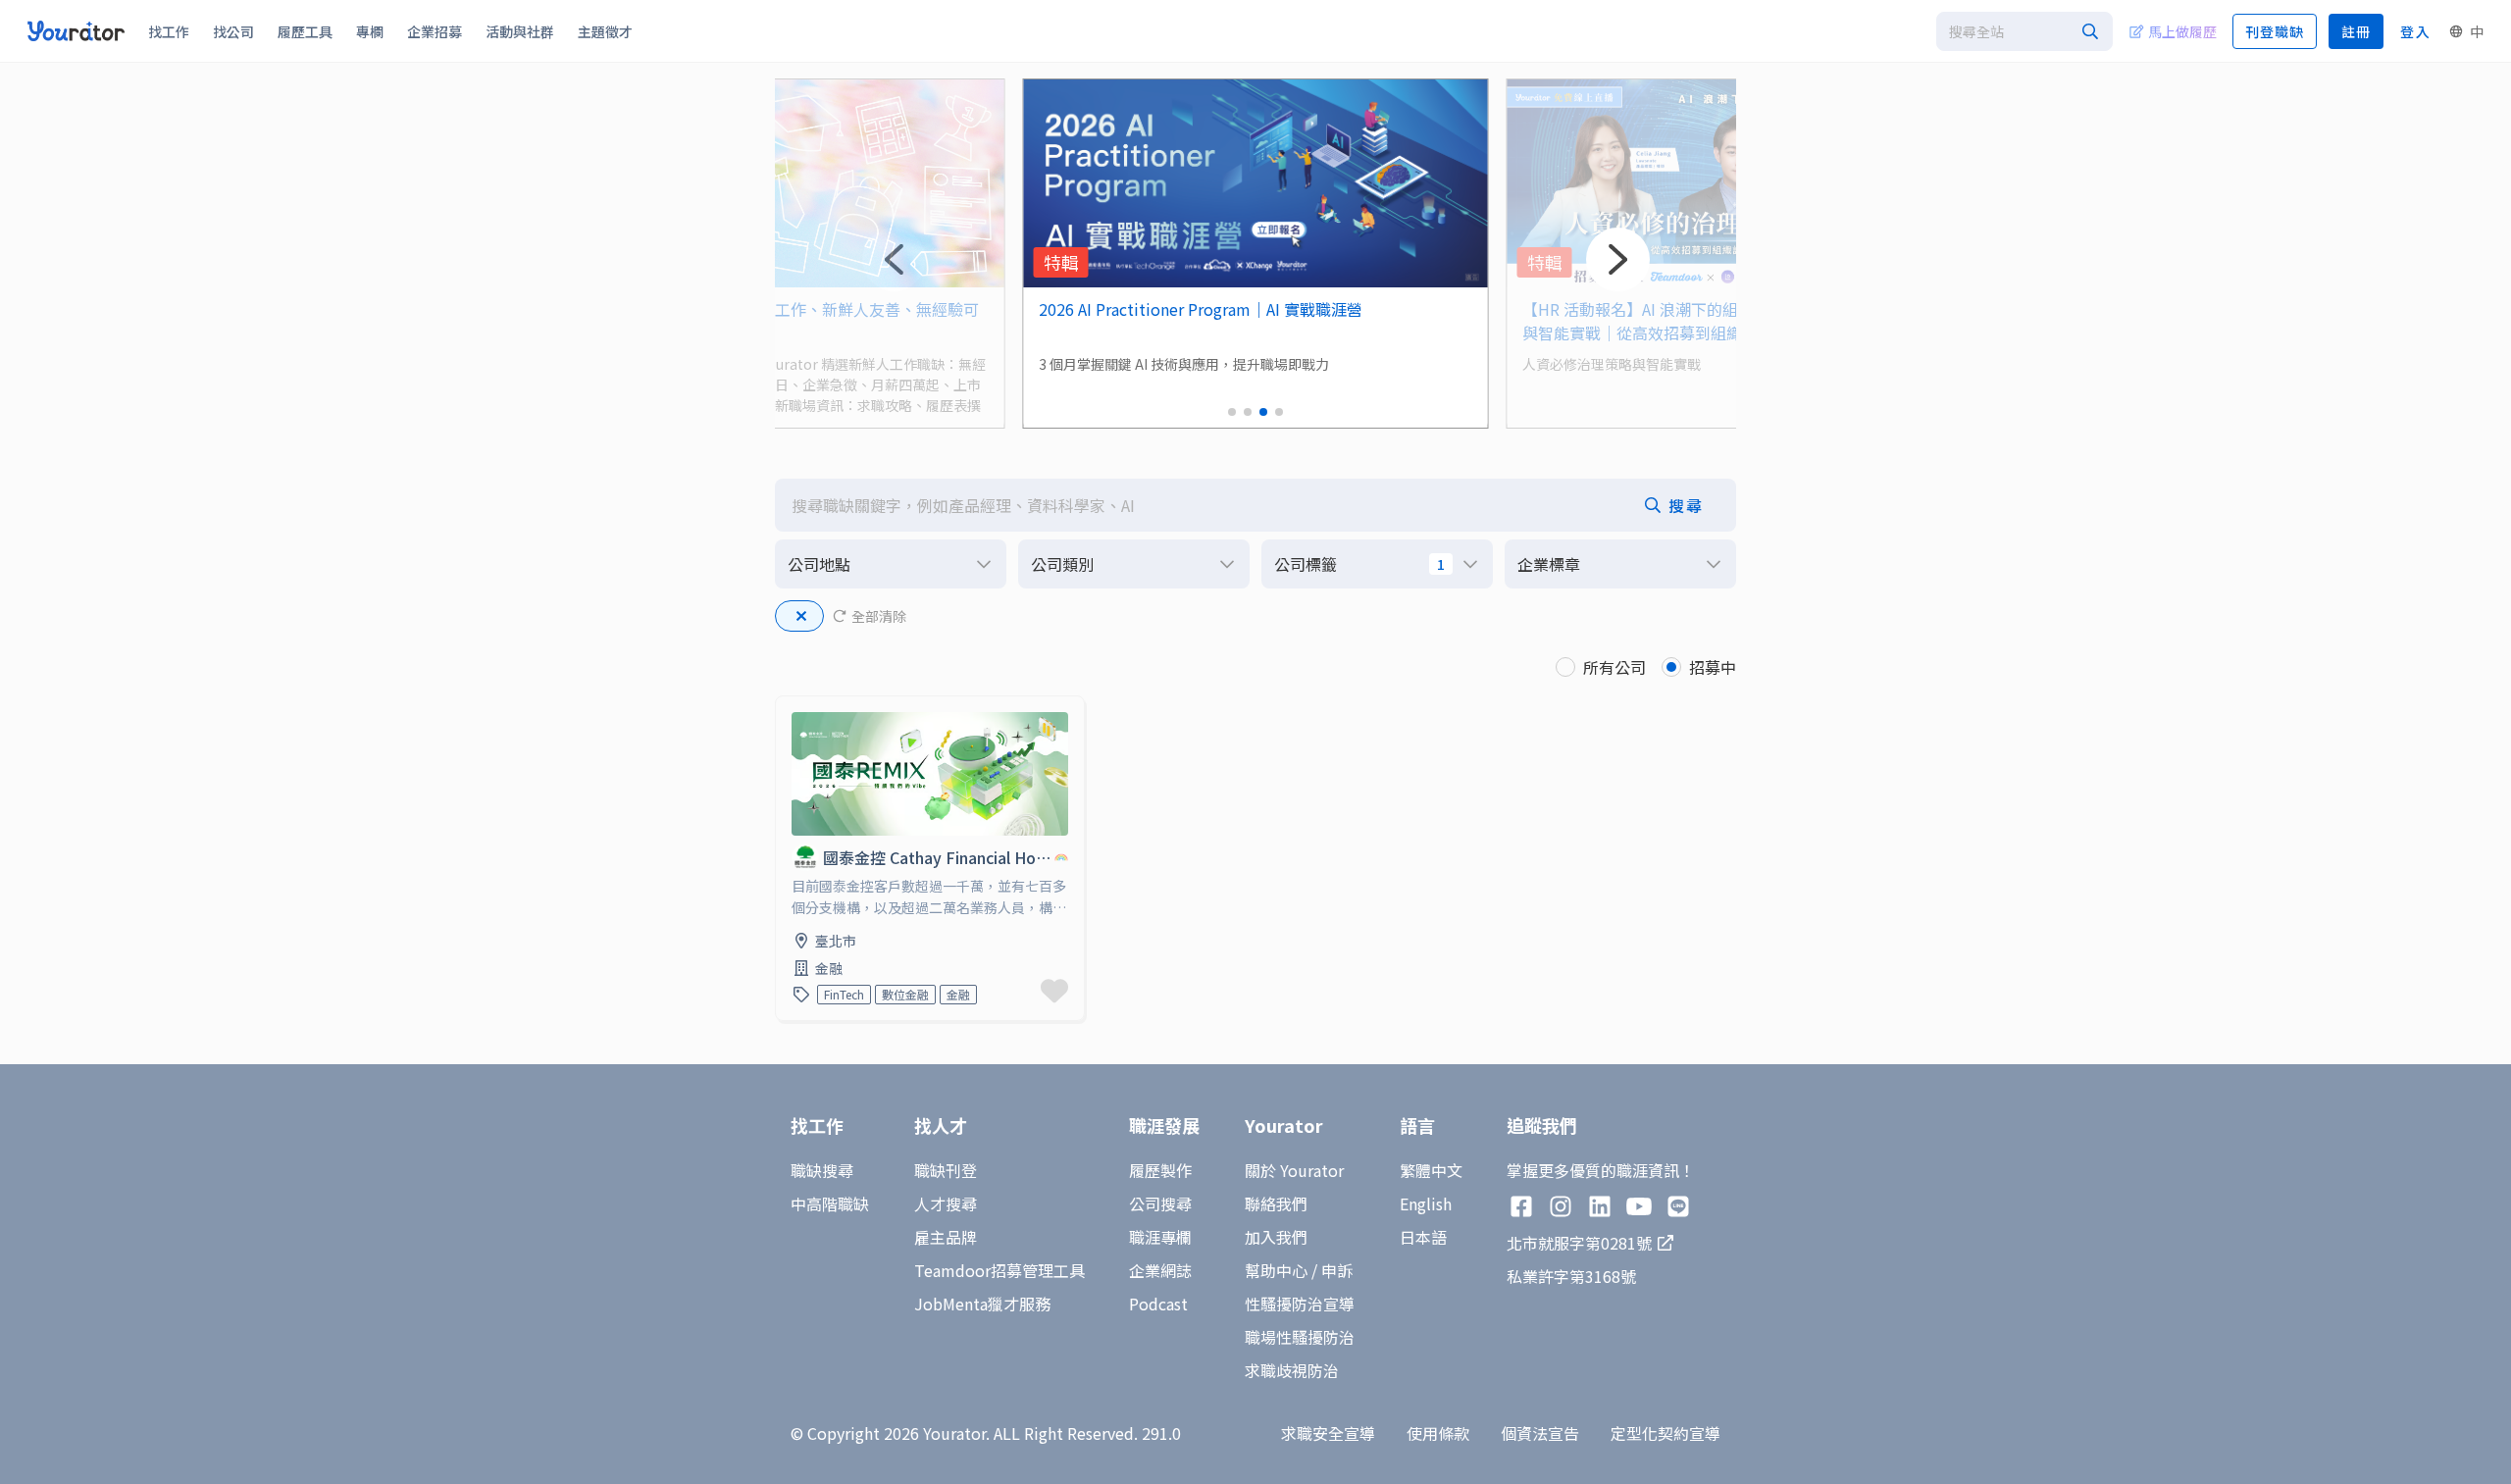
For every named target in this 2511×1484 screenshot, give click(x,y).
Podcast (1158, 1304)
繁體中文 (1431, 1170)
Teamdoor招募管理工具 (999, 1270)
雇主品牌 (946, 1237)
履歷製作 (1160, 1170)
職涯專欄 (1160, 1237)
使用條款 (1438, 1433)
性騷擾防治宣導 (1300, 1304)
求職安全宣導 (1328, 1433)
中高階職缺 (830, 1203)
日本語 (1423, 1237)
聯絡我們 (1276, 1203)
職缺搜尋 (822, 1170)
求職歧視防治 (1292, 1370)
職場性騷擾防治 (1300, 1337)
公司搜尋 (1160, 1203)
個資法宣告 (1540, 1433)
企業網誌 (1160, 1270)
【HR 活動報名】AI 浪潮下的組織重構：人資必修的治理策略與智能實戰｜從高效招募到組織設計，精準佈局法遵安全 (1732, 321)
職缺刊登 (946, 1170)
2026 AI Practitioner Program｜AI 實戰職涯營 (1201, 309)
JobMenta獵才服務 (982, 1304)
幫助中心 (1276, 1270)
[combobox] (2024, 31)
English (1426, 1203)
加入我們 (1276, 1237)
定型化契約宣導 (1665, 1433)
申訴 (1337, 1270)
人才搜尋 (946, 1203)
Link (792, 708)
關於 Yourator (1294, 1170)
